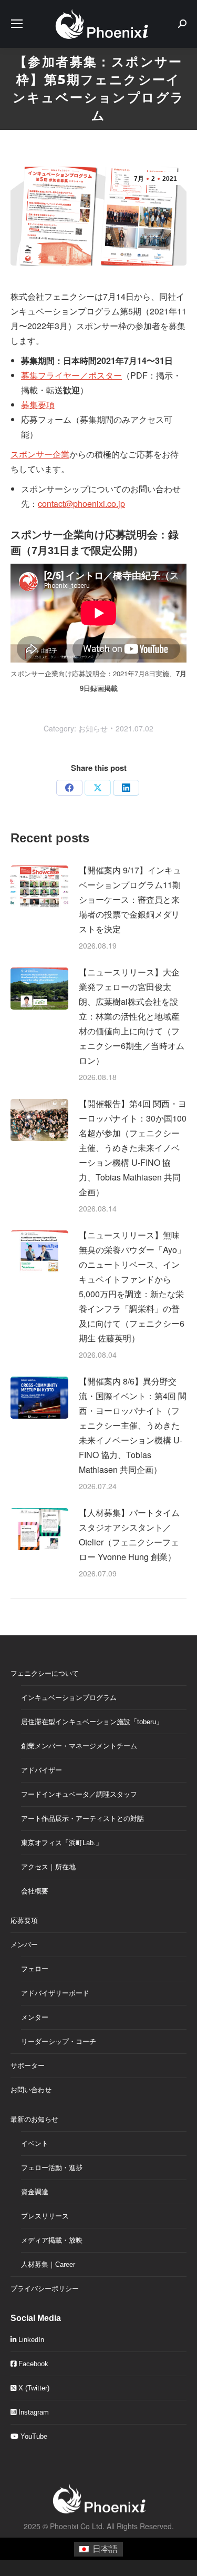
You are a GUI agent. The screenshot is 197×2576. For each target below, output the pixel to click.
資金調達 (35, 2192)
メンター (35, 2017)
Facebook (32, 2364)
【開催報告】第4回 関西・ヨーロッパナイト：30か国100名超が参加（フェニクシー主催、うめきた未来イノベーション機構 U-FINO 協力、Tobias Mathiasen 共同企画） (133, 1148)
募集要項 (38, 405)
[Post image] (39, 887)
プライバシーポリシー (45, 2289)
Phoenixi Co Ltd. (77, 2526)
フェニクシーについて (45, 1673)
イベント (35, 2144)
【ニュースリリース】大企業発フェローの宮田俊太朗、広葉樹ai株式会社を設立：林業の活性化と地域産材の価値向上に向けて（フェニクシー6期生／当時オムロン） (132, 1016)
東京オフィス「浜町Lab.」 (62, 1843)
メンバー (24, 1945)
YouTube (33, 2436)
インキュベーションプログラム (69, 1698)
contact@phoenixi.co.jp (81, 503)
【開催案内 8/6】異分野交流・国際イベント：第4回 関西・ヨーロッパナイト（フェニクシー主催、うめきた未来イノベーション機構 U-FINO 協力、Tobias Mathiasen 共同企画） (133, 1425)
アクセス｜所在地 (48, 1867)
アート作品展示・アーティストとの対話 (82, 1819)
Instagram (33, 2412)
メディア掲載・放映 (52, 2240)
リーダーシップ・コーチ (59, 2042)
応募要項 (24, 1921)
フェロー (35, 1969)
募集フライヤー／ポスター (71, 375)
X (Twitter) (33, 2388)
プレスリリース (45, 2216)
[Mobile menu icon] (17, 24)
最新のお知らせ (34, 2119)
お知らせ (93, 728)
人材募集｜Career (48, 2264)
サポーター (28, 2066)
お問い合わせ (31, 2090)
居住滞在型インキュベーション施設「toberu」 (92, 1722)
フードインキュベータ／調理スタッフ (79, 1794)
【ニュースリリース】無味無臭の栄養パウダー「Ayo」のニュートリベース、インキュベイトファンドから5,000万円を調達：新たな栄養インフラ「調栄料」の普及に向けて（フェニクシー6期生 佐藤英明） (132, 1286)
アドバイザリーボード (55, 1993)
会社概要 (35, 1891)
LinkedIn (30, 2340)
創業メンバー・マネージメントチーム (79, 1746)
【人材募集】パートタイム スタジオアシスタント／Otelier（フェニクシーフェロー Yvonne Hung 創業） (129, 1535)
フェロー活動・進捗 (52, 2168)
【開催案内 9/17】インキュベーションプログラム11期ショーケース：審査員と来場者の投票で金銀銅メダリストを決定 (130, 899)
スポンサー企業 (40, 454)
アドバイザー (42, 1770)
